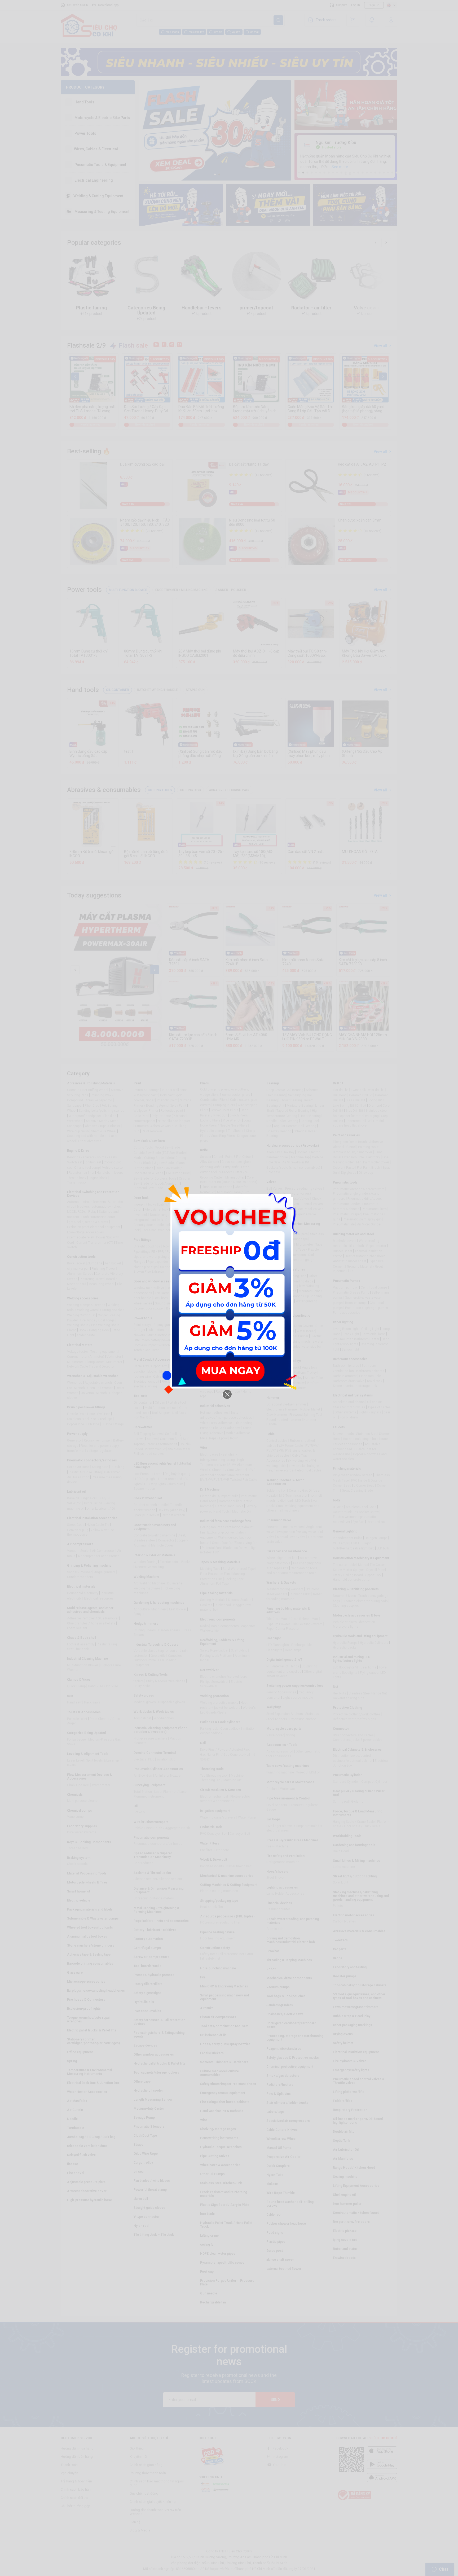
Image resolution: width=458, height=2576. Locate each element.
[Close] (227, 1394)
